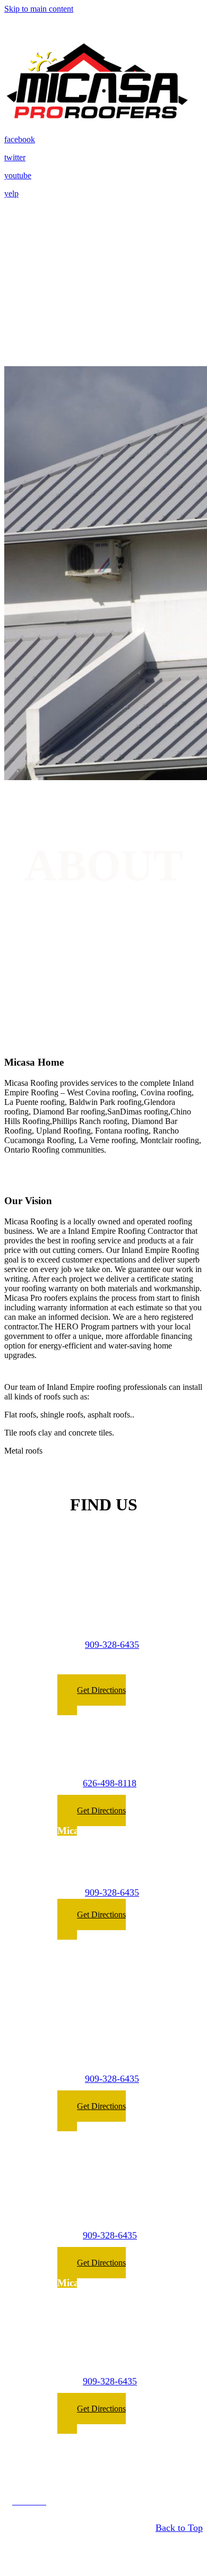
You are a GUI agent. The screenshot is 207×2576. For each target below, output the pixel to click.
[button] (92, 1695)
